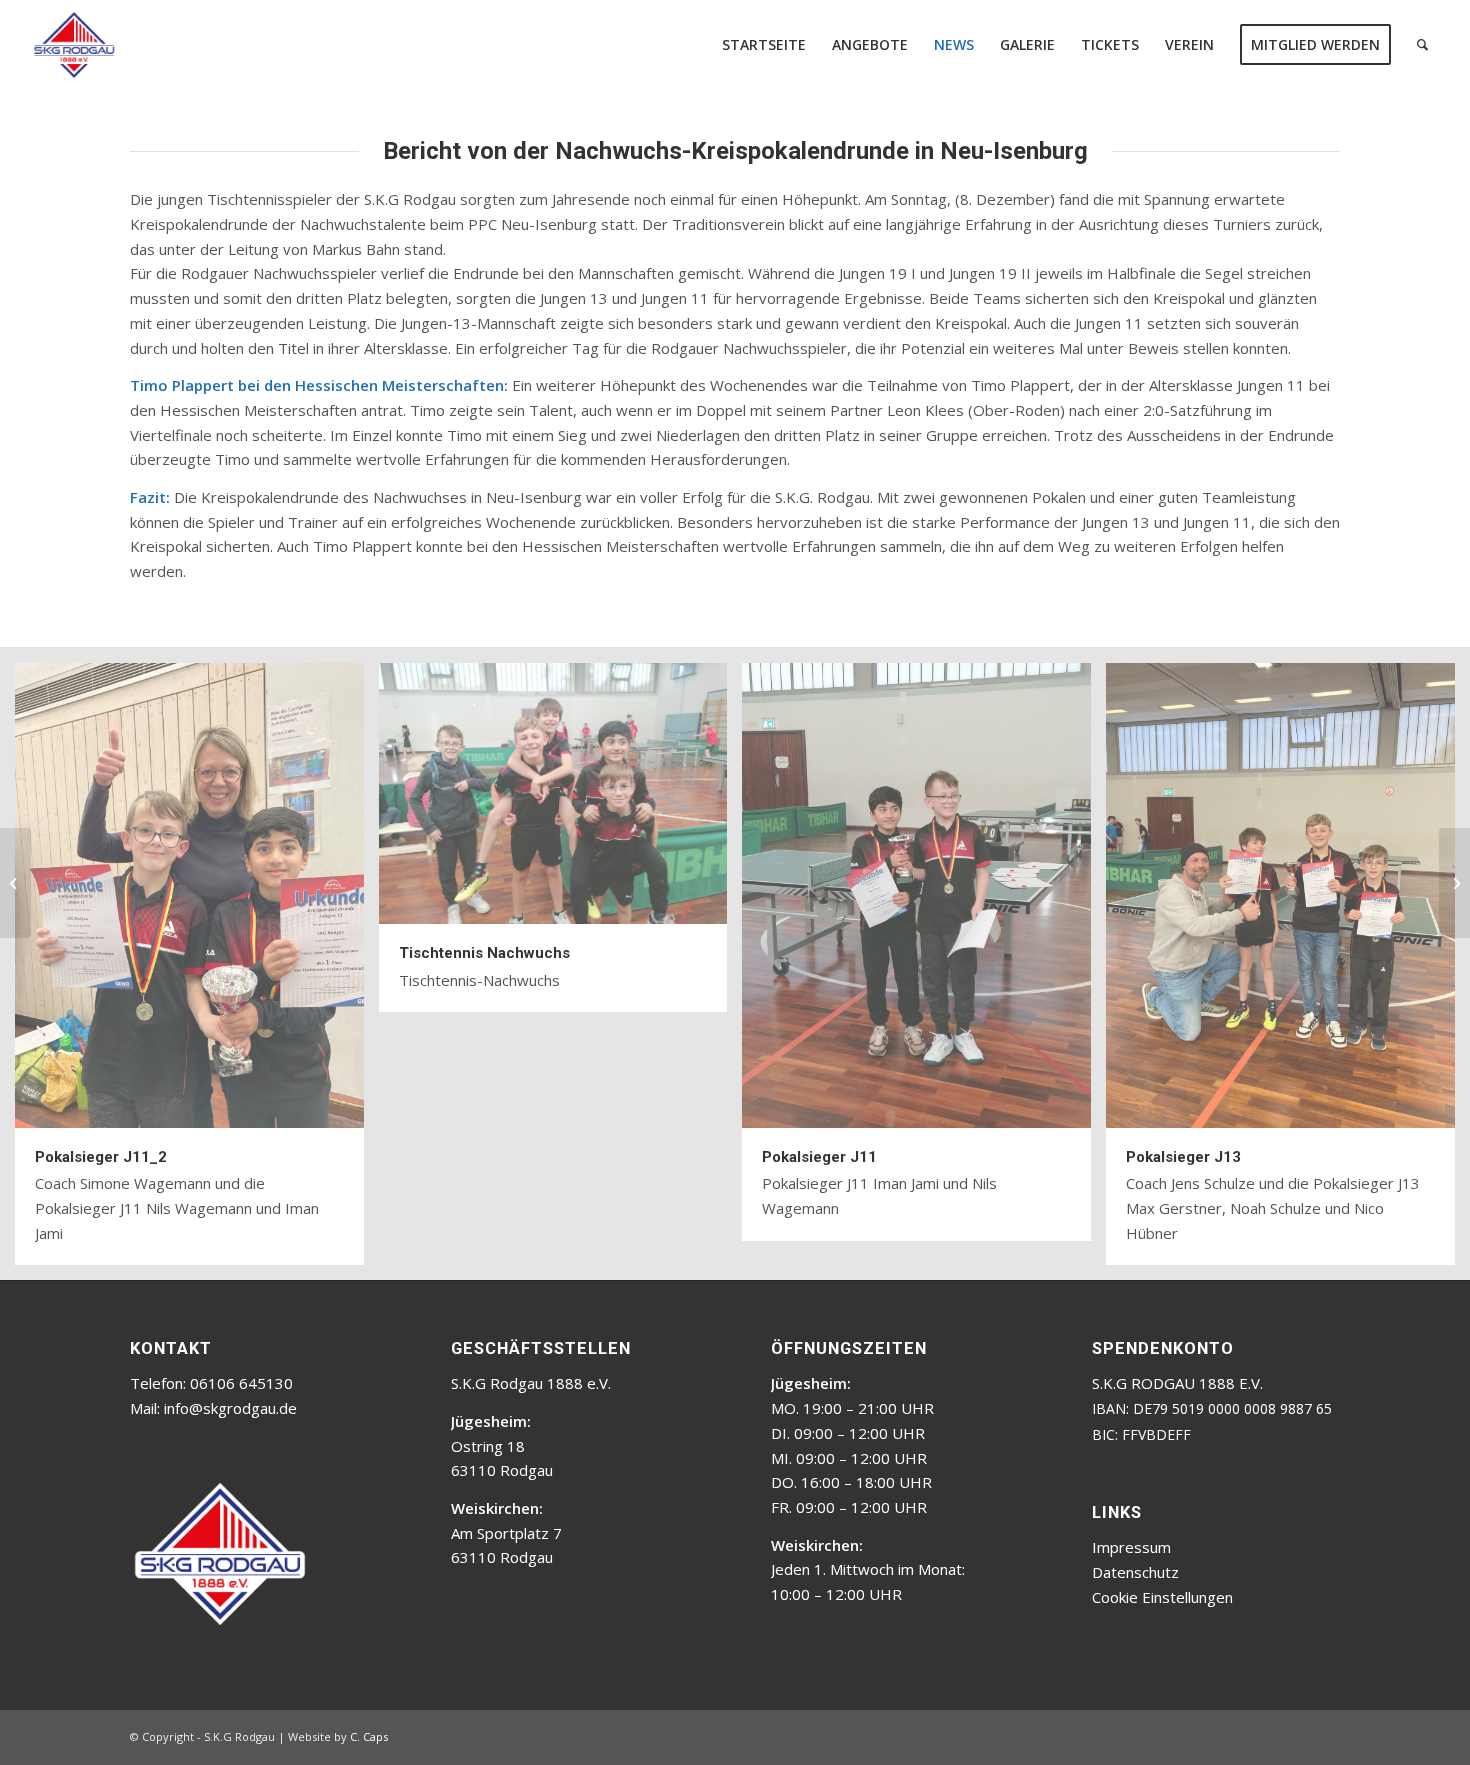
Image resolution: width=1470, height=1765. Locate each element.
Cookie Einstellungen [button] (1162, 1597)
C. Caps (369, 1736)
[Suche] (1422, 45)
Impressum (1131, 1547)
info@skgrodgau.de (230, 1408)
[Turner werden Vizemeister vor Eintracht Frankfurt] (15, 883)
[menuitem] (764, 45)
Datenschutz (1135, 1572)
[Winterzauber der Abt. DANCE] (1454, 883)
